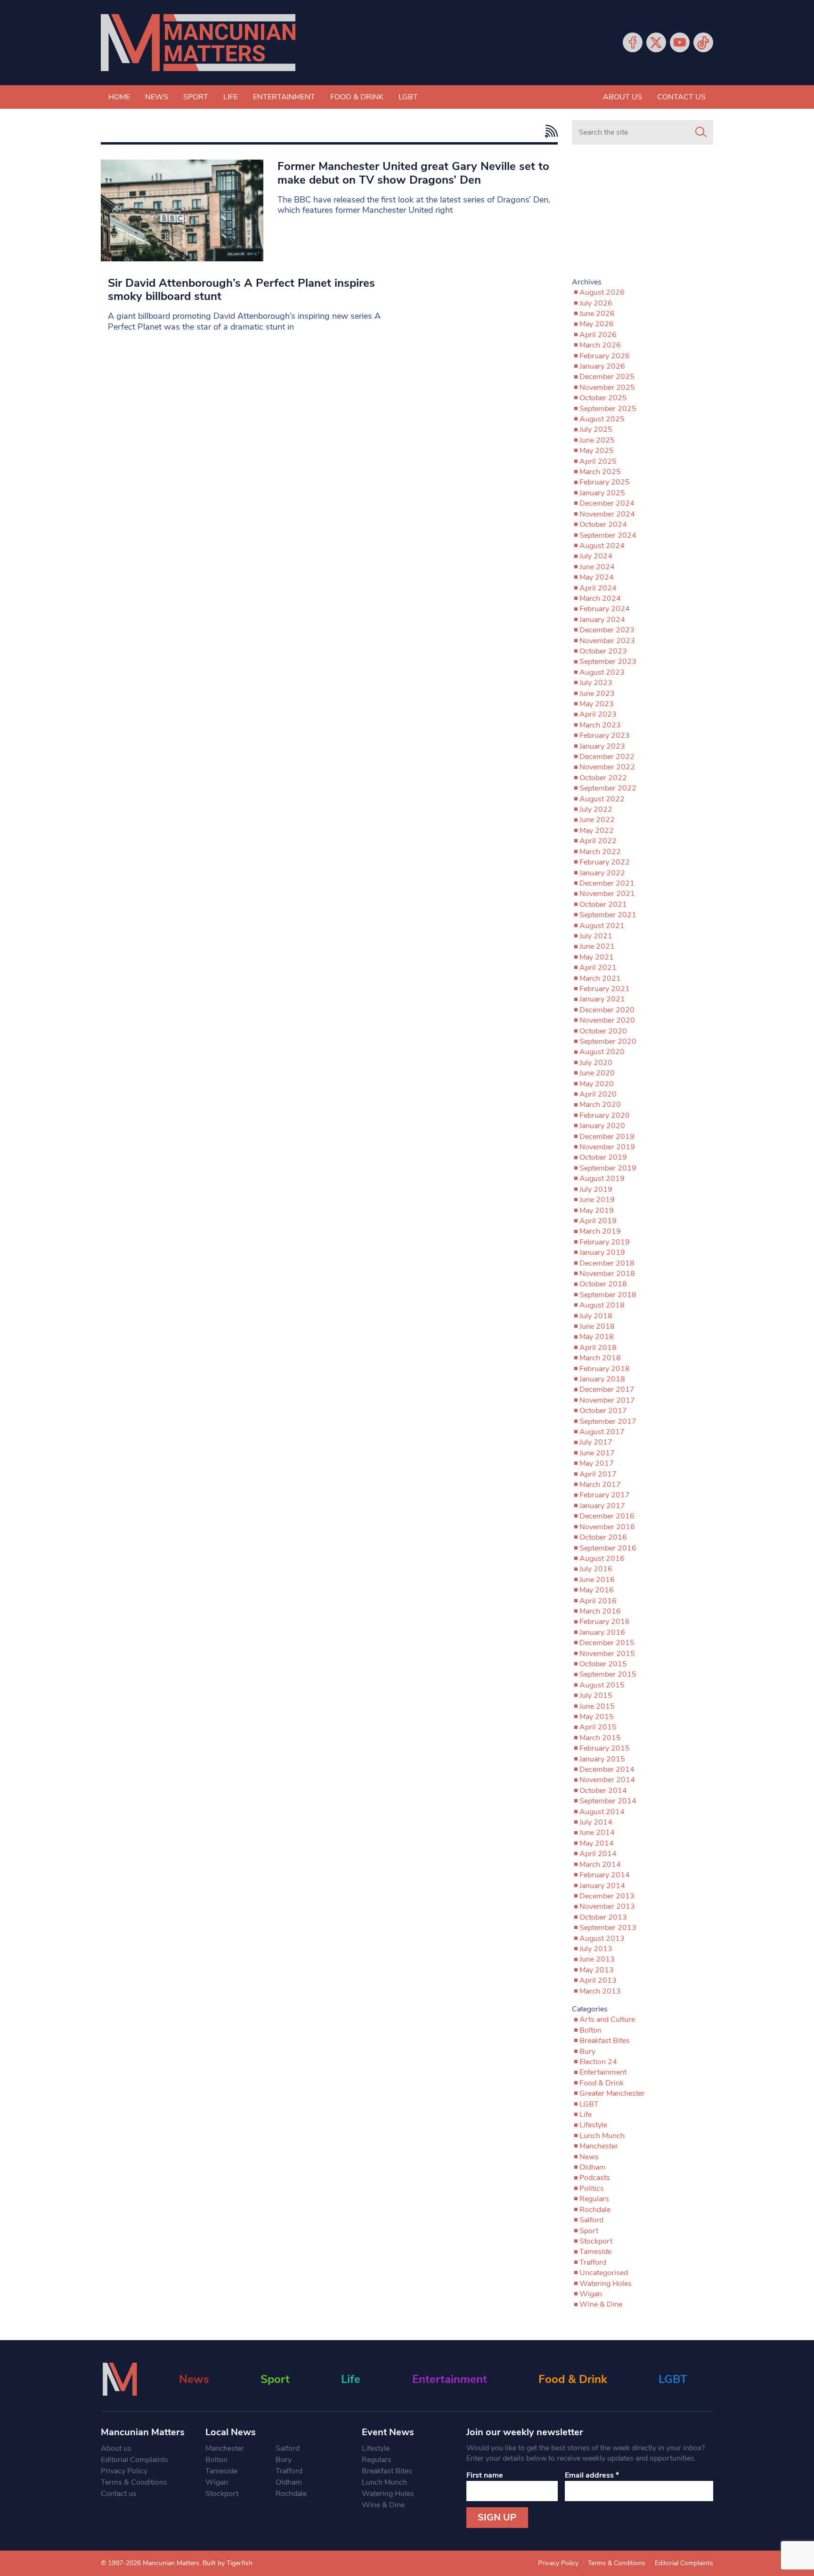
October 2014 (603, 1791)
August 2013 (602, 1938)
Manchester (599, 2146)
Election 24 (598, 2062)
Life (231, 97)
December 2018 (607, 1263)
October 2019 (603, 1157)
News (157, 97)
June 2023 (597, 694)
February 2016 (605, 1622)
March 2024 (600, 598)
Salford (591, 2220)
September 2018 (608, 1295)
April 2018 (598, 1348)
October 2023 (603, 651)
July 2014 (596, 1822)
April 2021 (598, 968)
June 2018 (597, 1326)
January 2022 (602, 873)
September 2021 (608, 915)
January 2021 (602, 999)
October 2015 (603, 1664)
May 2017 (597, 1463)
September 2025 (608, 409)
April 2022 (598, 841)
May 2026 (597, 324)
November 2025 (607, 388)
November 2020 (607, 1020)
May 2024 (597, 577)
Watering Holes (606, 2284)
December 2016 (607, 1516)
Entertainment (284, 97)
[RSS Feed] (549, 131)
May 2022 (597, 831)
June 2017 (597, 1453)
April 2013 (598, 1980)
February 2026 (605, 356)
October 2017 (603, 1411)
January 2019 (602, 1252)
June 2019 (597, 1200)
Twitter (656, 42)
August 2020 (602, 1052)
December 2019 (607, 1137)
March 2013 (600, 1991)
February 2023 (605, 735)
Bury (587, 2051)
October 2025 (603, 398)
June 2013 (597, 1959)
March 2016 (600, 1611)
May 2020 (597, 1084)
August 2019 (602, 1179)
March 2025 (600, 472)
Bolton (590, 2030)
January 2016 (602, 1632)
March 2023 (600, 725)
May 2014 (597, 1843)
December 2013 (607, 1896)
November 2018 (607, 1274)
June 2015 (597, 1706)
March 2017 (600, 1485)
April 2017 (598, 1474)
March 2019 (600, 1231)
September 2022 (608, 788)
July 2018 (596, 1316)
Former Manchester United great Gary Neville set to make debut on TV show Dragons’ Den (413, 173)
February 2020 (605, 1115)
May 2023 (597, 704)
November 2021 (607, 894)
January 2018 (602, 1379)
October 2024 (603, 525)
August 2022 (602, 799)
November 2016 (607, 1527)
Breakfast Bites (605, 2041)
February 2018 (605, 1369)
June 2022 (597, 820)
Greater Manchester (612, 2093)
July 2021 (596, 936)
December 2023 (607, 630)
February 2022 (605, 862)
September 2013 (608, 1928)
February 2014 (605, 1875)
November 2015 (607, 1654)
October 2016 (603, 1537)
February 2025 (605, 482)
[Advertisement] (643, 215)
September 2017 (608, 1421)
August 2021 (602, 926)
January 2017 (602, 1506)
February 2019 (605, 1242)
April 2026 (598, 335)
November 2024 (607, 514)
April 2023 (598, 714)
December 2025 (607, 377)
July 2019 (596, 1189)
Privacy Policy (124, 2471)
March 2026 (600, 345)
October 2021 (603, 904)
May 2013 (597, 1970)
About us (623, 97)
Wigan (591, 2294)
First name (485, 2475)
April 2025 (598, 461)
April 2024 (598, 588)
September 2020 (608, 1042)
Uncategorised (604, 2273)
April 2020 (598, 1094)
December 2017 (607, 1389)
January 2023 (602, 746)
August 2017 (602, 1432)
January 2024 (602, 620)
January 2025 (602, 493)
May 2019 (597, 1211)
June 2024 (597, 567)
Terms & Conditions (134, 2482)
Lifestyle (593, 2125)
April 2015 (598, 1727)
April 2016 (598, 1601)
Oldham (593, 2167)
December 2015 (607, 1643)
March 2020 (600, 1105)
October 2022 (603, 778)
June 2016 (597, 1580)
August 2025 (602, 419)
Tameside (595, 2252)
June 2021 (597, 946)
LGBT (408, 97)
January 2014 (602, 1886)
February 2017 (605, 1495)
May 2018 (597, 1337)
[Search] (701, 132)
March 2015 (600, 1738)
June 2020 (597, 1073)
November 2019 (607, 1147)
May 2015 (597, 1717)
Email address (592, 2475)
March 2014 (600, 1865)
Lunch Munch (602, 2136)
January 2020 (602, 1126)
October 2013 (603, 1917)
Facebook (633, 42)
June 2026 (597, 314)
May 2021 (597, 957)
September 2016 (608, 1548)
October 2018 (603, 1284)
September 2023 (608, 662)
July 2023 (596, 683)
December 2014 (607, 1769)
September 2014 (608, 1801)
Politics (592, 2188)
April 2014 (598, 1854)
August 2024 (602, 546)
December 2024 (607, 503)
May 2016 (597, 1590)
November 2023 (607, 641)
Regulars (594, 2199)
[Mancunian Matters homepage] (198, 43)
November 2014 (607, 1780)
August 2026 (602, 292)
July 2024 (596, 556)
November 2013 (607, 1906)
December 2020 (607, 1010)
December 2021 (607, 883)
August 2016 (602, 1559)
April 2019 (598, 1221)
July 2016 (596, 1569)
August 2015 (602, 1685)
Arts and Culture (607, 2019)
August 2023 (602, 672)
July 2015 (596, 1696)
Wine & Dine (601, 2304)
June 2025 (597, 440)
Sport (196, 97)
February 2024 (605, 609)
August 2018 (602, 1305)
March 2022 (600, 852)
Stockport (596, 2241)
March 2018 (600, 1358)
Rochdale (595, 2210)
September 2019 (608, 1168)
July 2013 (596, 1949)
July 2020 (596, 1063)
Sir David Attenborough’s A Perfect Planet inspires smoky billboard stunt (241, 290)
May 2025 (597, 451)
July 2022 (596, 809)
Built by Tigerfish (228, 2563)
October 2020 (603, 1031)
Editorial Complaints (134, 2460)
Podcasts (595, 2178)
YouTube (680, 42)
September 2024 (608, 535)
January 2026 (602, 366)
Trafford (593, 2262)
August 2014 (602, 1812)
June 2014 (597, 1833)
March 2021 (600, 978)
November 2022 (607, 767)
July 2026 (596, 303)
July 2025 (596, 429)
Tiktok (703, 42)
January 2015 (602, 1759)
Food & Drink (357, 97)
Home (119, 97)
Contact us (681, 97)
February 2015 (605, 1748)
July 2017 (596, 1442)
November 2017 (607, 1400)
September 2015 (608, 1674)
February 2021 (605, 989)
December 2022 (607, 757)
